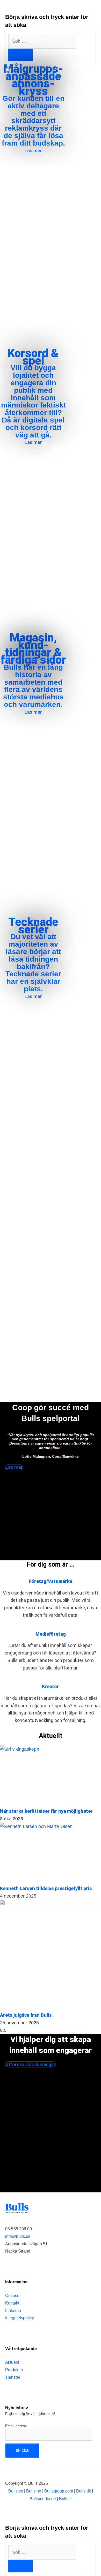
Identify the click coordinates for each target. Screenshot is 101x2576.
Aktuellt (12, 2362)
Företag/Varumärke (51, 1581)
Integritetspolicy (20, 2318)
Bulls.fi (65, 2499)
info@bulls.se (18, 2236)
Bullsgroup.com (59, 2491)
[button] (94, 78)
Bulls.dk (84, 2491)
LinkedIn (13, 2310)
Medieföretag (51, 1634)
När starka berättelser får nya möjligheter (49, 1811)
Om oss (12, 2295)
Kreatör (51, 1686)
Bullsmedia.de (43, 2499)
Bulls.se (16, 2491)
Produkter (14, 2370)
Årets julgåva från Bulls (26, 2015)
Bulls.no (34, 2491)
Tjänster (13, 2377)
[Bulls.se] (23, 78)
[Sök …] (42, 2552)
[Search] (20, 55)
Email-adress (16, 2426)
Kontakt (12, 2303)
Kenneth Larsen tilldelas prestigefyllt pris (46, 1888)
